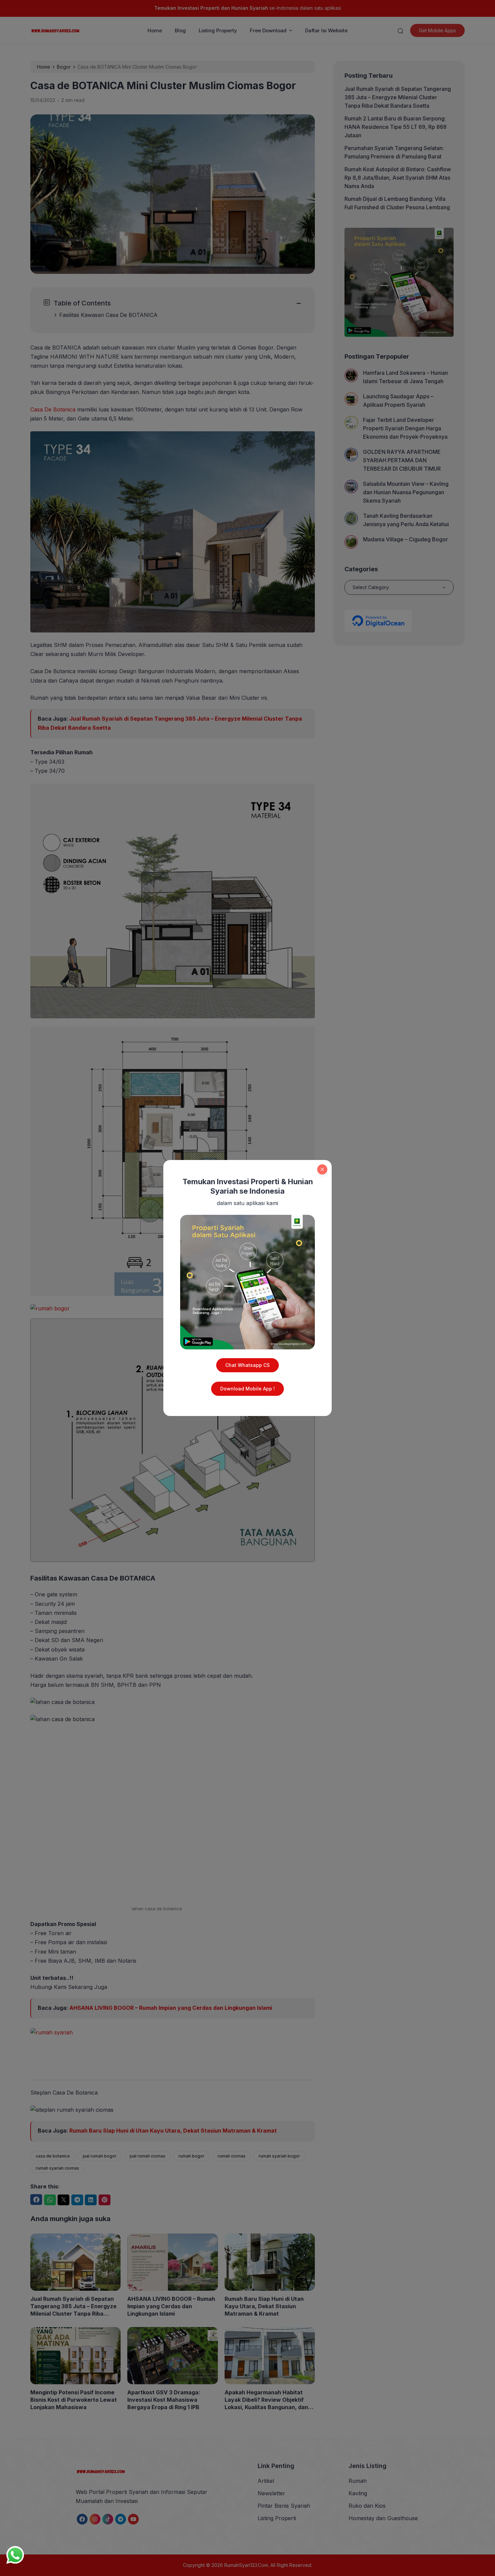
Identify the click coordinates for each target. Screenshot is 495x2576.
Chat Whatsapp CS (247, 1365)
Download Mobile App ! (247, 1389)
